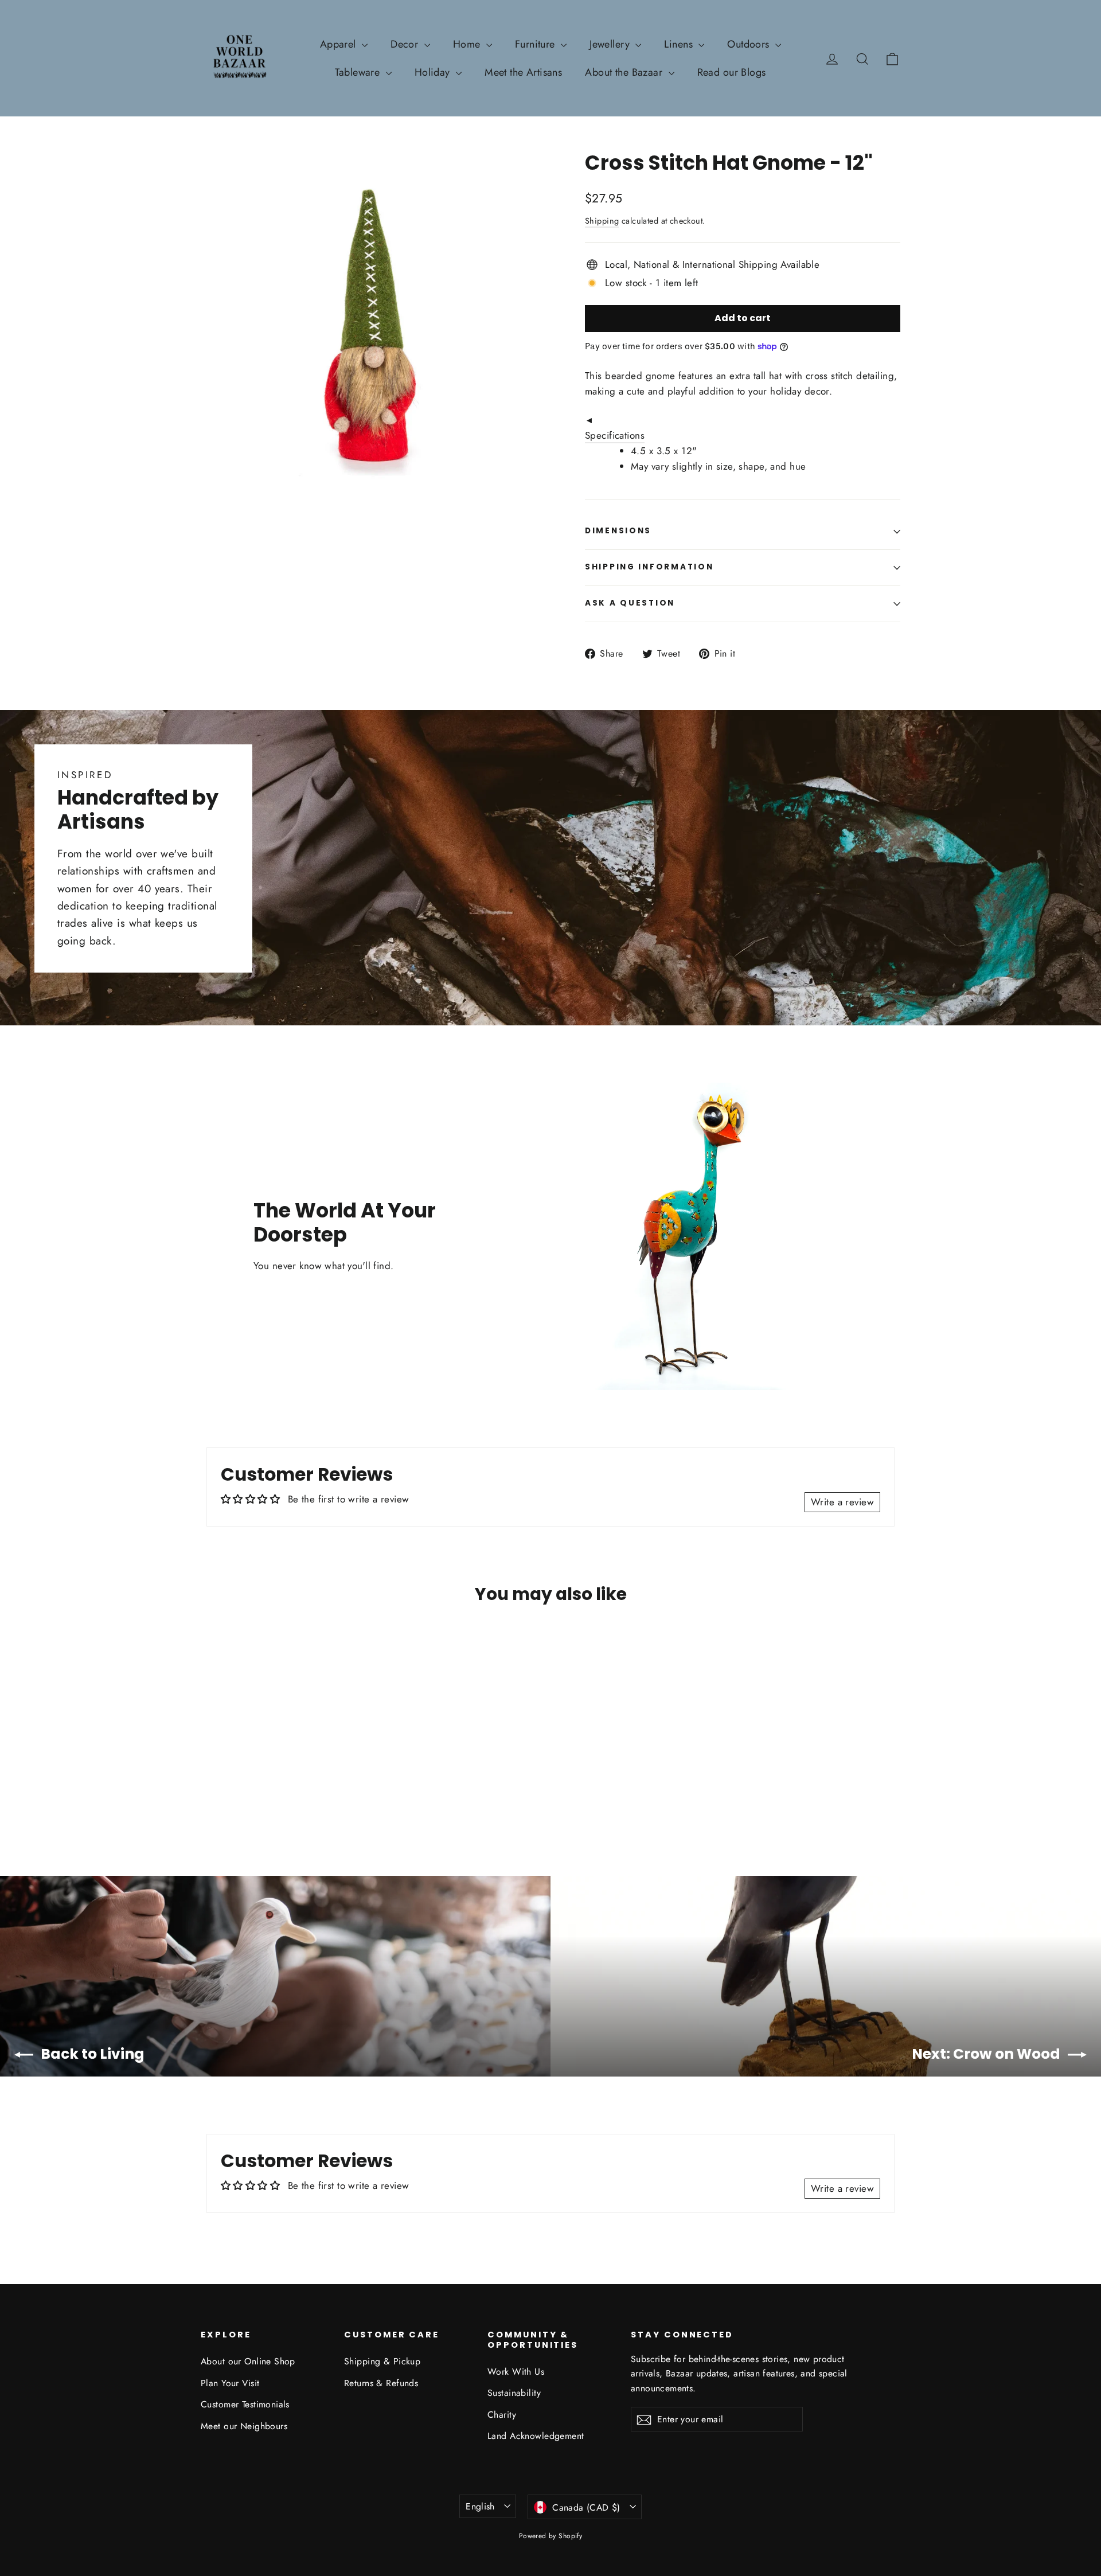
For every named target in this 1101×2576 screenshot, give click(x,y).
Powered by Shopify (551, 2536)
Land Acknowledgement (536, 2436)
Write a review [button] (842, 1502)
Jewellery (611, 44)
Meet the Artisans (523, 72)
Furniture (536, 44)
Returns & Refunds (381, 2383)
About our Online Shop (248, 2361)
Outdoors (750, 44)
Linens (680, 44)
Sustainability (514, 2393)
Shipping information (649, 567)
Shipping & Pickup (382, 2361)
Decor (406, 44)
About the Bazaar (625, 72)
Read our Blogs (732, 72)
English (480, 2506)
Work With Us (516, 2372)
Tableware (359, 72)
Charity (502, 2415)
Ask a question (630, 603)
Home (468, 44)
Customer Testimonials (245, 2404)
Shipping (602, 221)
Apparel (339, 44)
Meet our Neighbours (244, 2426)
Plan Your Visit (230, 2383)
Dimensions (618, 531)
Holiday (434, 72)
